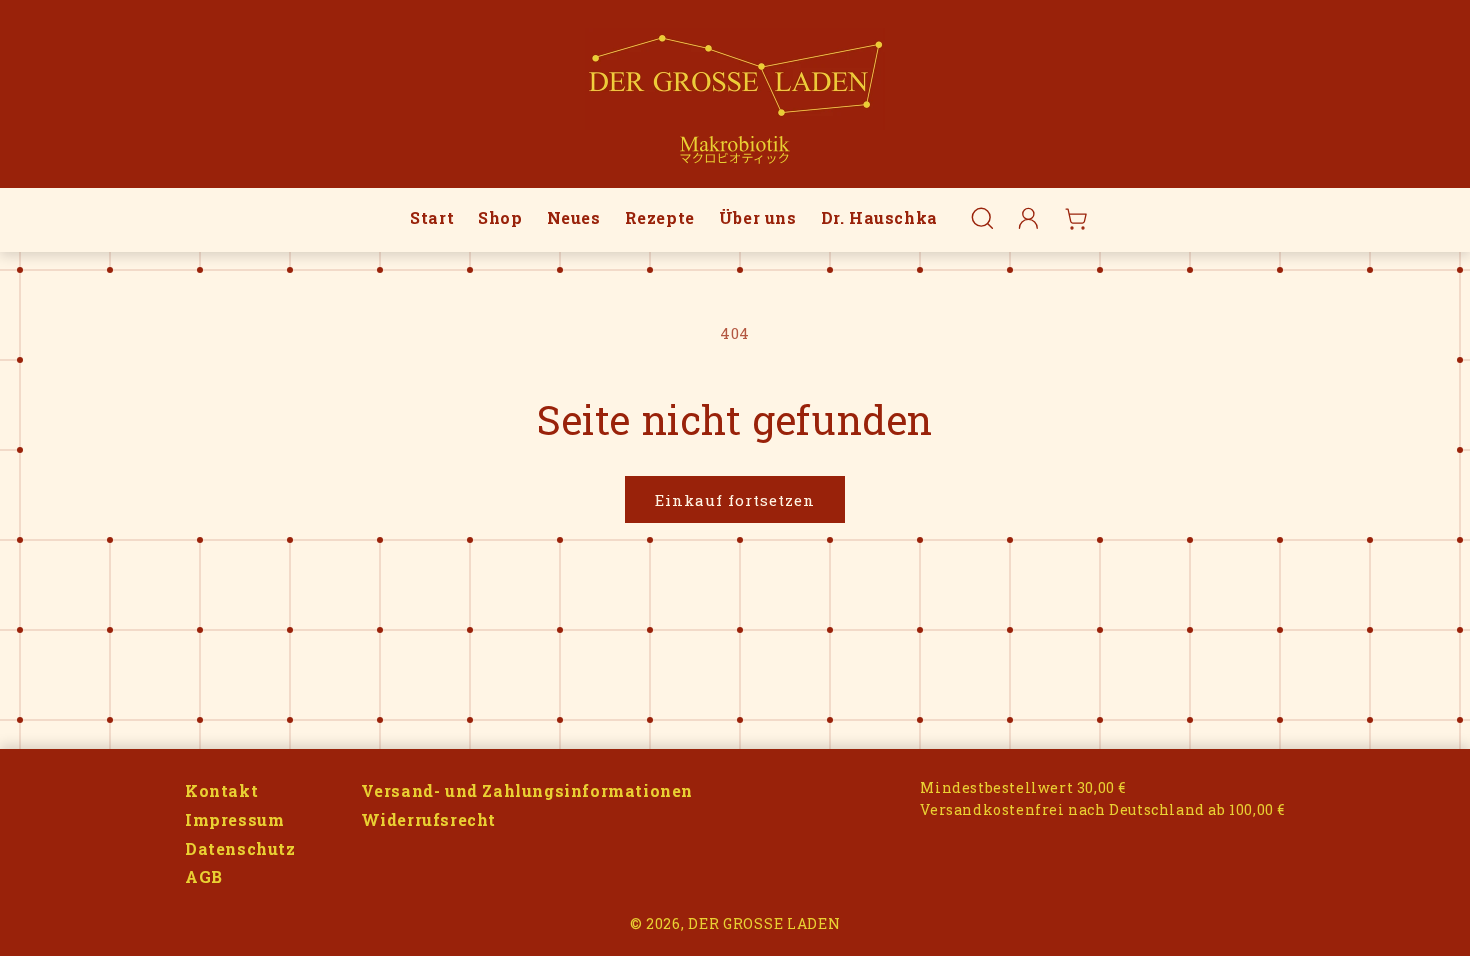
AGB (204, 876)
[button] (982, 219)
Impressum (234, 819)
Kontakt (221, 790)
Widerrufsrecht (428, 819)
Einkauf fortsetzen (735, 500)
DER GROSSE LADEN (764, 923)
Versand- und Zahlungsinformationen (527, 790)
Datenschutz (240, 848)
